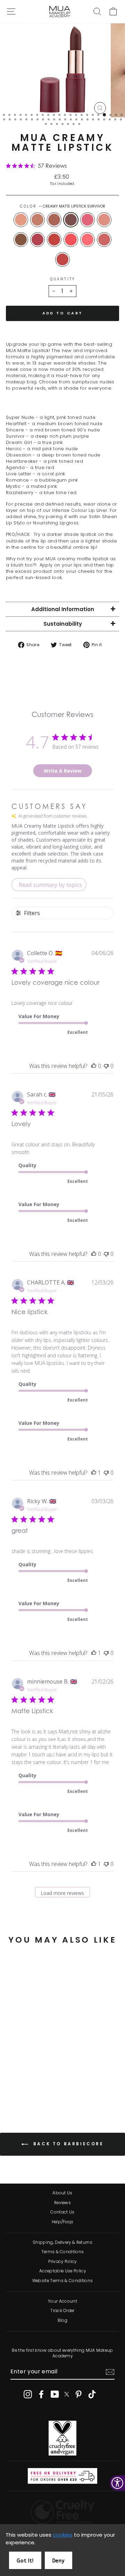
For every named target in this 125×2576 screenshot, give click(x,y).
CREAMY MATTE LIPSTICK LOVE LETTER (71, 240)
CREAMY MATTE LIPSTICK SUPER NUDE (21, 220)
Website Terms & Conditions (62, 2281)
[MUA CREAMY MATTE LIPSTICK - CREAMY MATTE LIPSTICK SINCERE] (27, 2078)
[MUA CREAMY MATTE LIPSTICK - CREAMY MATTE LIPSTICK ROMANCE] (19, 2091)
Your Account (62, 2301)
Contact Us (62, 2212)
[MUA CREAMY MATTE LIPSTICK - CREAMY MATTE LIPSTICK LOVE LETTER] (43, 2085)
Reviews (62, 2203)
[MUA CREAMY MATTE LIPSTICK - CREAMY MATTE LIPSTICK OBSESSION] (19, 2085)
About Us (62, 2193)
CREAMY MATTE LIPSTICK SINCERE (54, 220)
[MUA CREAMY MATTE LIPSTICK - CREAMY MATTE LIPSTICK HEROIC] (11, 2085)
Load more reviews (62, 1893)
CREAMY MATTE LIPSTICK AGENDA (54, 240)
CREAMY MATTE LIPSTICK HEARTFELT (37, 220)
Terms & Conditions (63, 2252)
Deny (59, 2561)
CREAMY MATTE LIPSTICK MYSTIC (104, 240)
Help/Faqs (63, 2222)
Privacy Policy (62, 2262)
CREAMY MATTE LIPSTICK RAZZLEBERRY (62, 259)
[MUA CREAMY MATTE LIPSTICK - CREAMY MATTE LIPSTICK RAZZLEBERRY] (35, 2091)
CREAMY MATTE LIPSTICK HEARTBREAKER (37, 240)
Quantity (62, 279)
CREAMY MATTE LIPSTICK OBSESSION (21, 240)
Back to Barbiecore (67, 2144)
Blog (62, 2320)
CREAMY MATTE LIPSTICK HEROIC (104, 220)
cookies (63, 2535)
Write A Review (63, 771)
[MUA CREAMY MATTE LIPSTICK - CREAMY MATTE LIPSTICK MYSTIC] (27, 2091)
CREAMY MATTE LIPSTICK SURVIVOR (71, 220)
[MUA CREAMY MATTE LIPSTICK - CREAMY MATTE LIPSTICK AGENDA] (35, 2085)
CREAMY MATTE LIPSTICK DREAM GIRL (87, 220)
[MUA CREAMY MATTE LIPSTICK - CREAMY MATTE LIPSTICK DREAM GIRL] (43, 2078)
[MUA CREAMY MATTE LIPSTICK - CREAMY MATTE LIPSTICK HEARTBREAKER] (27, 2085)
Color (63, 206)
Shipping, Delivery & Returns (62, 2242)
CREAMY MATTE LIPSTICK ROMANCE (87, 240)
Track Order (62, 2311)
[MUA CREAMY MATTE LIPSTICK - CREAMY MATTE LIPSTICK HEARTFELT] (19, 2078)
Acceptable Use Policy (62, 2271)
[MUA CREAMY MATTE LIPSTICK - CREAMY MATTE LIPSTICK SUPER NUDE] (11, 2078)
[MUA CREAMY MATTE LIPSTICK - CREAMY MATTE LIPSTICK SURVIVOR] (35, 2078)
